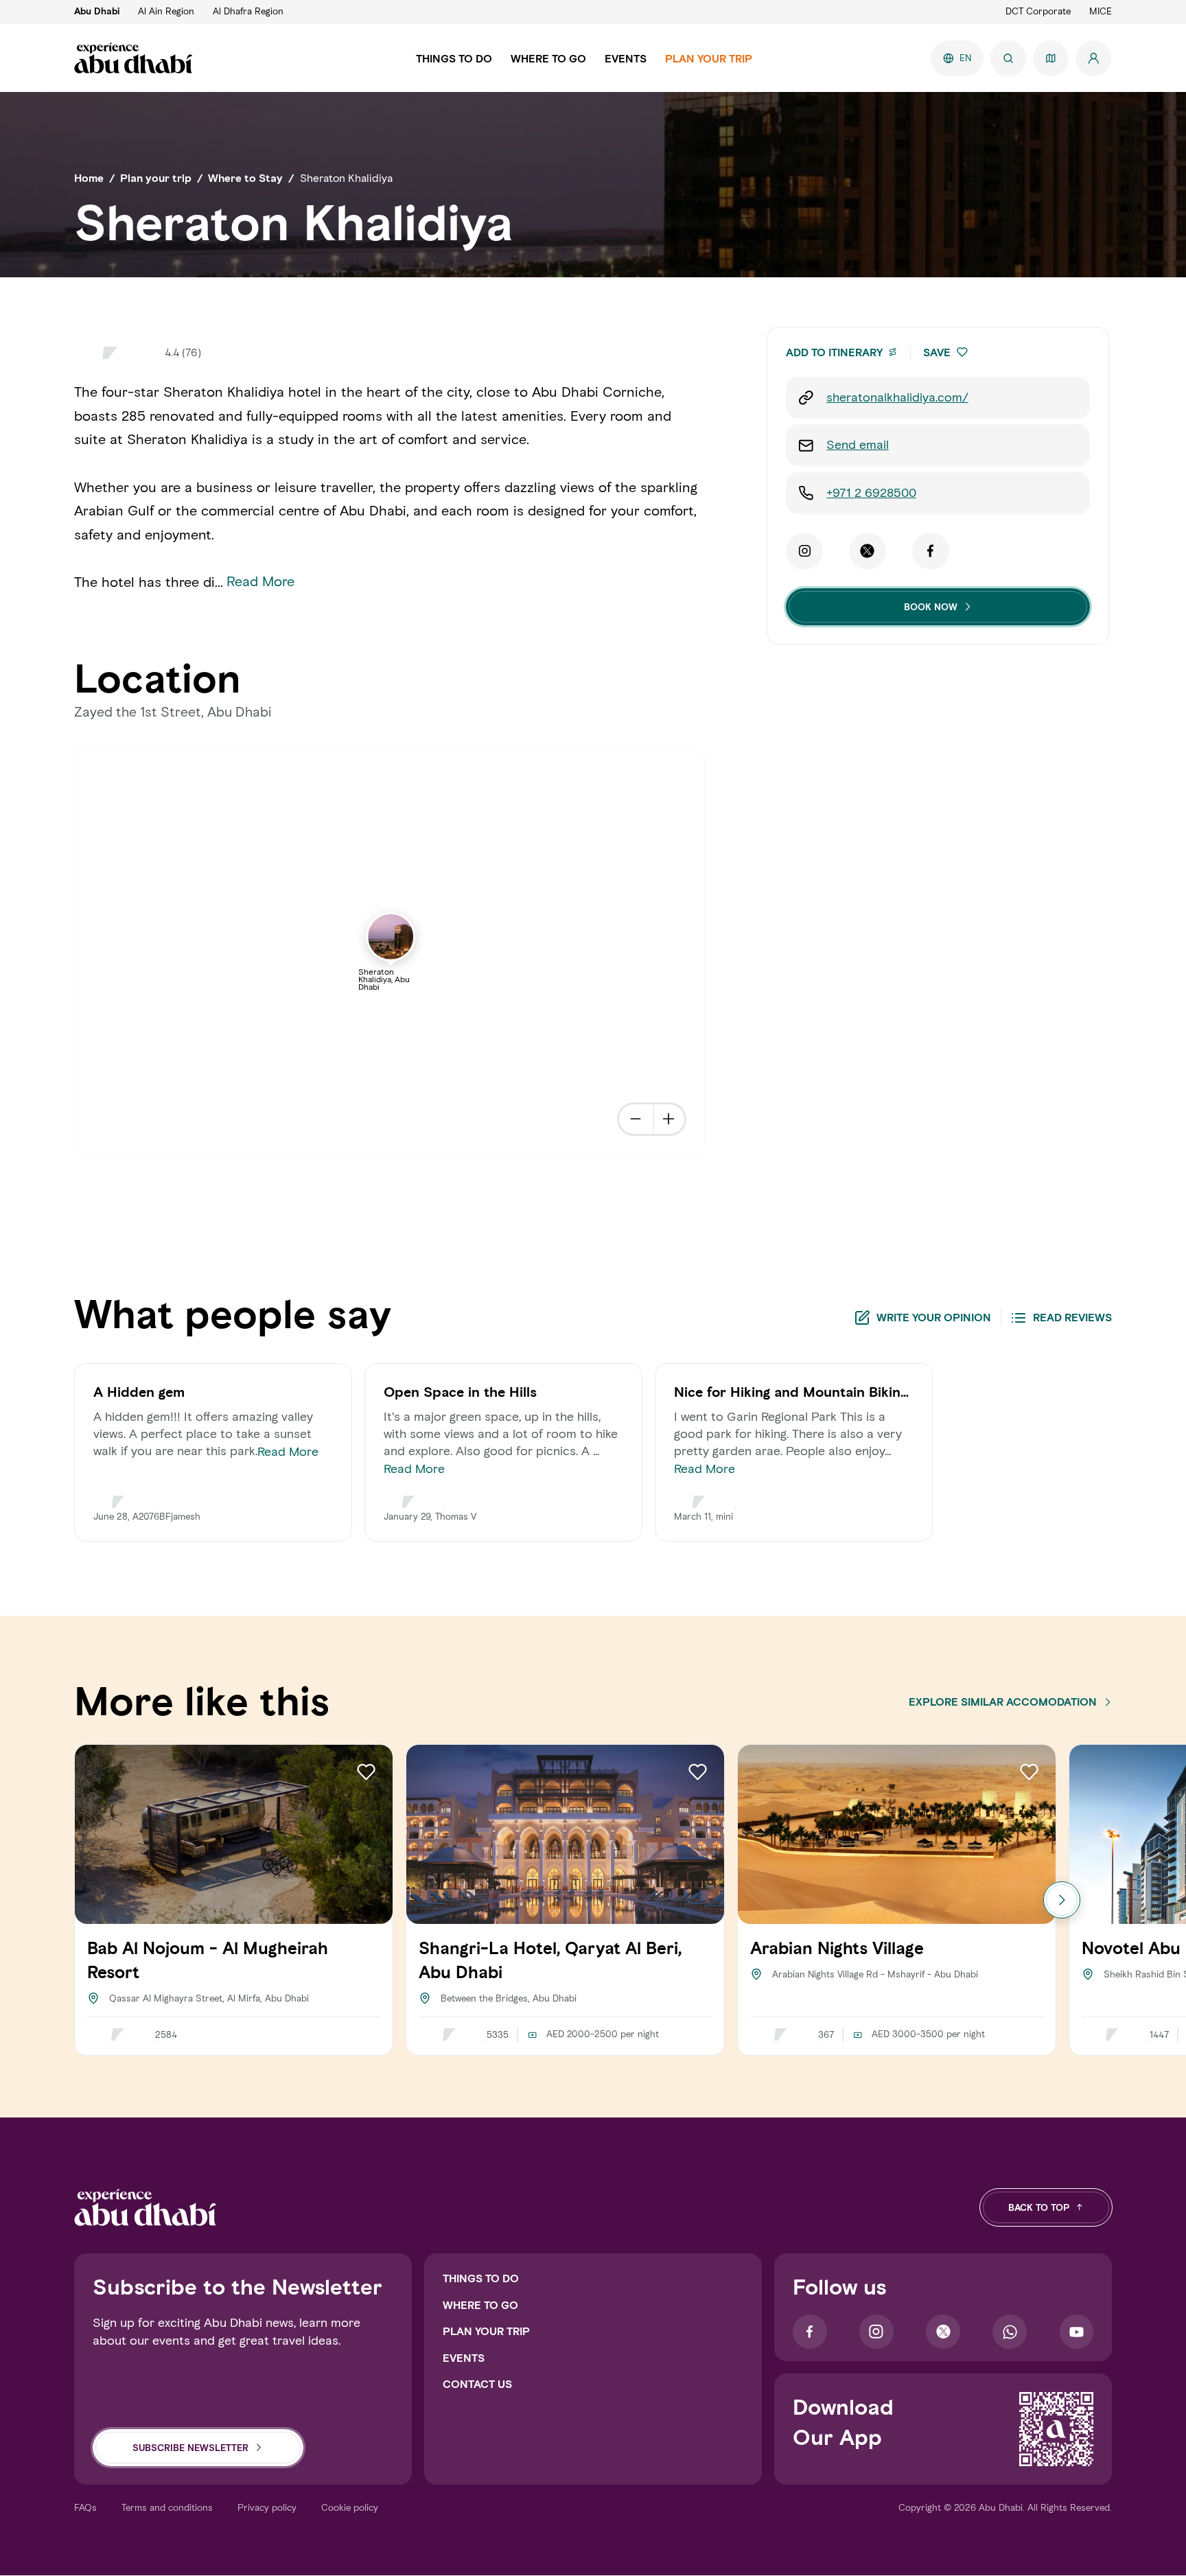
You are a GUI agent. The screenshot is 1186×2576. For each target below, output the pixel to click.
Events (464, 2358)
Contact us (477, 2384)
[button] (962, 352)
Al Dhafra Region (248, 11)
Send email (858, 445)
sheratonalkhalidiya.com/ (897, 397)
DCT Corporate (1038, 11)
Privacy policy (267, 2508)
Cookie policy (350, 2508)
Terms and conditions (167, 2508)
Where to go (480, 2305)
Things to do (481, 2278)
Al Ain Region (166, 11)
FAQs (85, 2508)
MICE (1101, 11)
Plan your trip (486, 2331)
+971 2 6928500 (871, 493)
